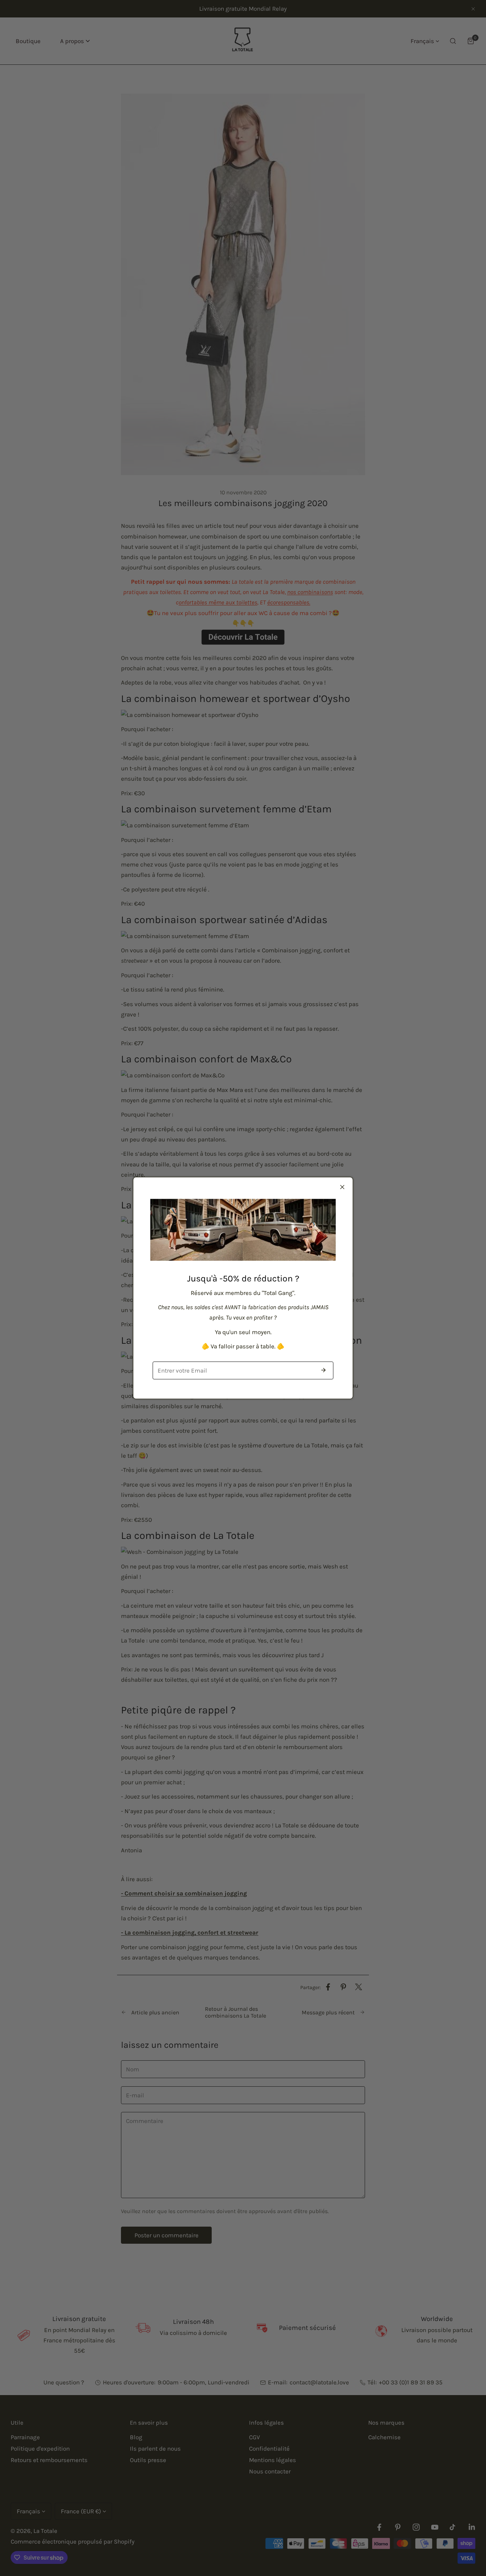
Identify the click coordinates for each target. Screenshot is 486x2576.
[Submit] (323, 1370)
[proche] (342, 1187)
